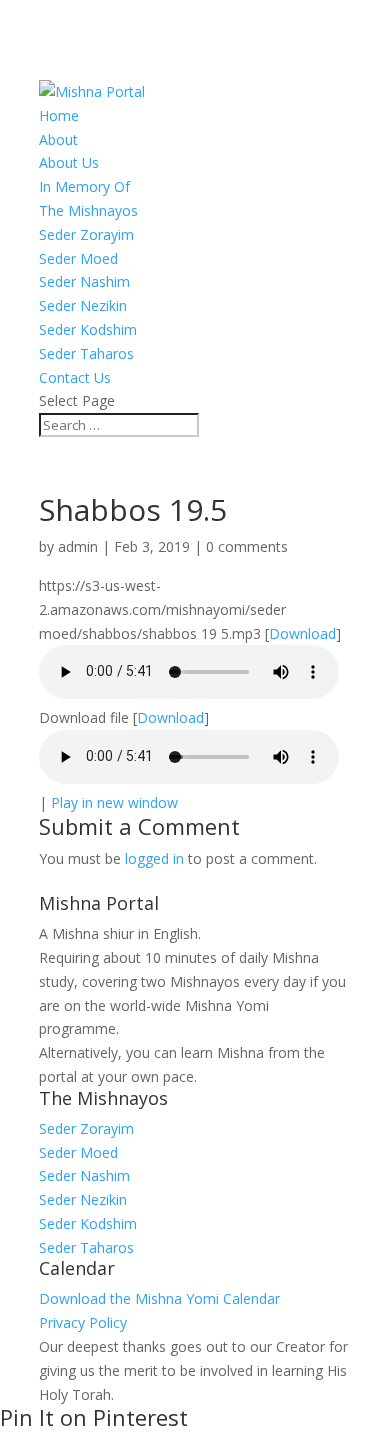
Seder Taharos (86, 353)
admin (78, 546)
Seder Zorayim (86, 234)
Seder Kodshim (88, 329)
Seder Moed (78, 258)
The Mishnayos (88, 210)
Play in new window (114, 802)
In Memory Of (84, 186)
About (58, 139)
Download (302, 633)
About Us (69, 162)
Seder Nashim (84, 281)
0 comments (247, 546)
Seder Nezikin (83, 305)
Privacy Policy (83, 1322)
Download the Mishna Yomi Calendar (159, 1298)
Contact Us (75, 377)
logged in (154, 858)
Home (59, 115)
